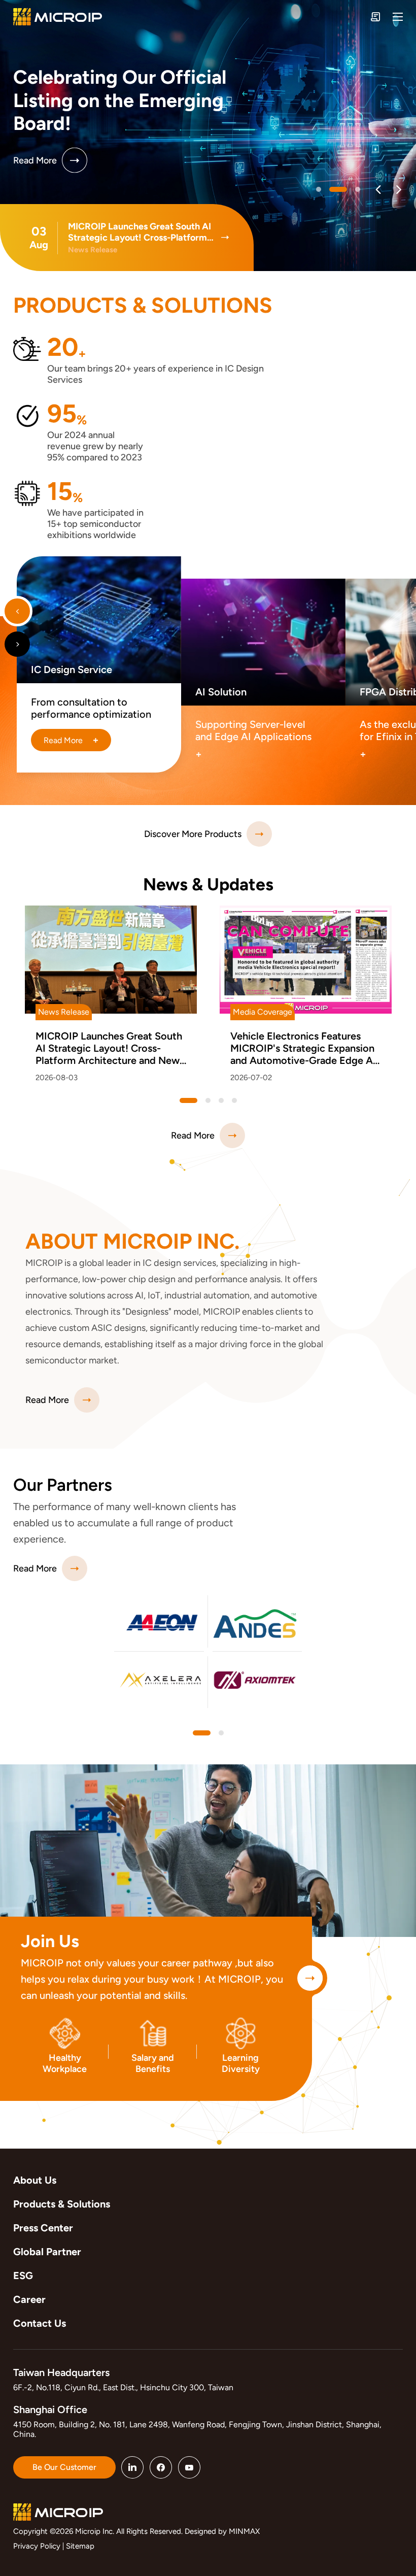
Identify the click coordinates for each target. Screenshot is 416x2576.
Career (29, 2299)
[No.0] (319, 189)
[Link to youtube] (189, 2467)
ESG (23, 2276)
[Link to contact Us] (375, 17)
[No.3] (234, 1100)
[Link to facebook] (161, 2467)
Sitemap (80, 2546)
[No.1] (338, 189)
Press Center (43, 2228)
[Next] (398, 190)
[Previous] (378, 190)
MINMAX (244, 2531)
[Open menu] (398, 17)
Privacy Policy (37, 2546)
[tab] (202, 1733)
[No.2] (358, 189)
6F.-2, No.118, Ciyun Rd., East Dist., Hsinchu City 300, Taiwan (123, 2387)
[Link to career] (310, 1978)
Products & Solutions (62, 2204)
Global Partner (47, 2252)
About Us (35, 2180)
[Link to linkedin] (132, 2467)
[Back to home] (58, 17)
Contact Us (40, 2323)
